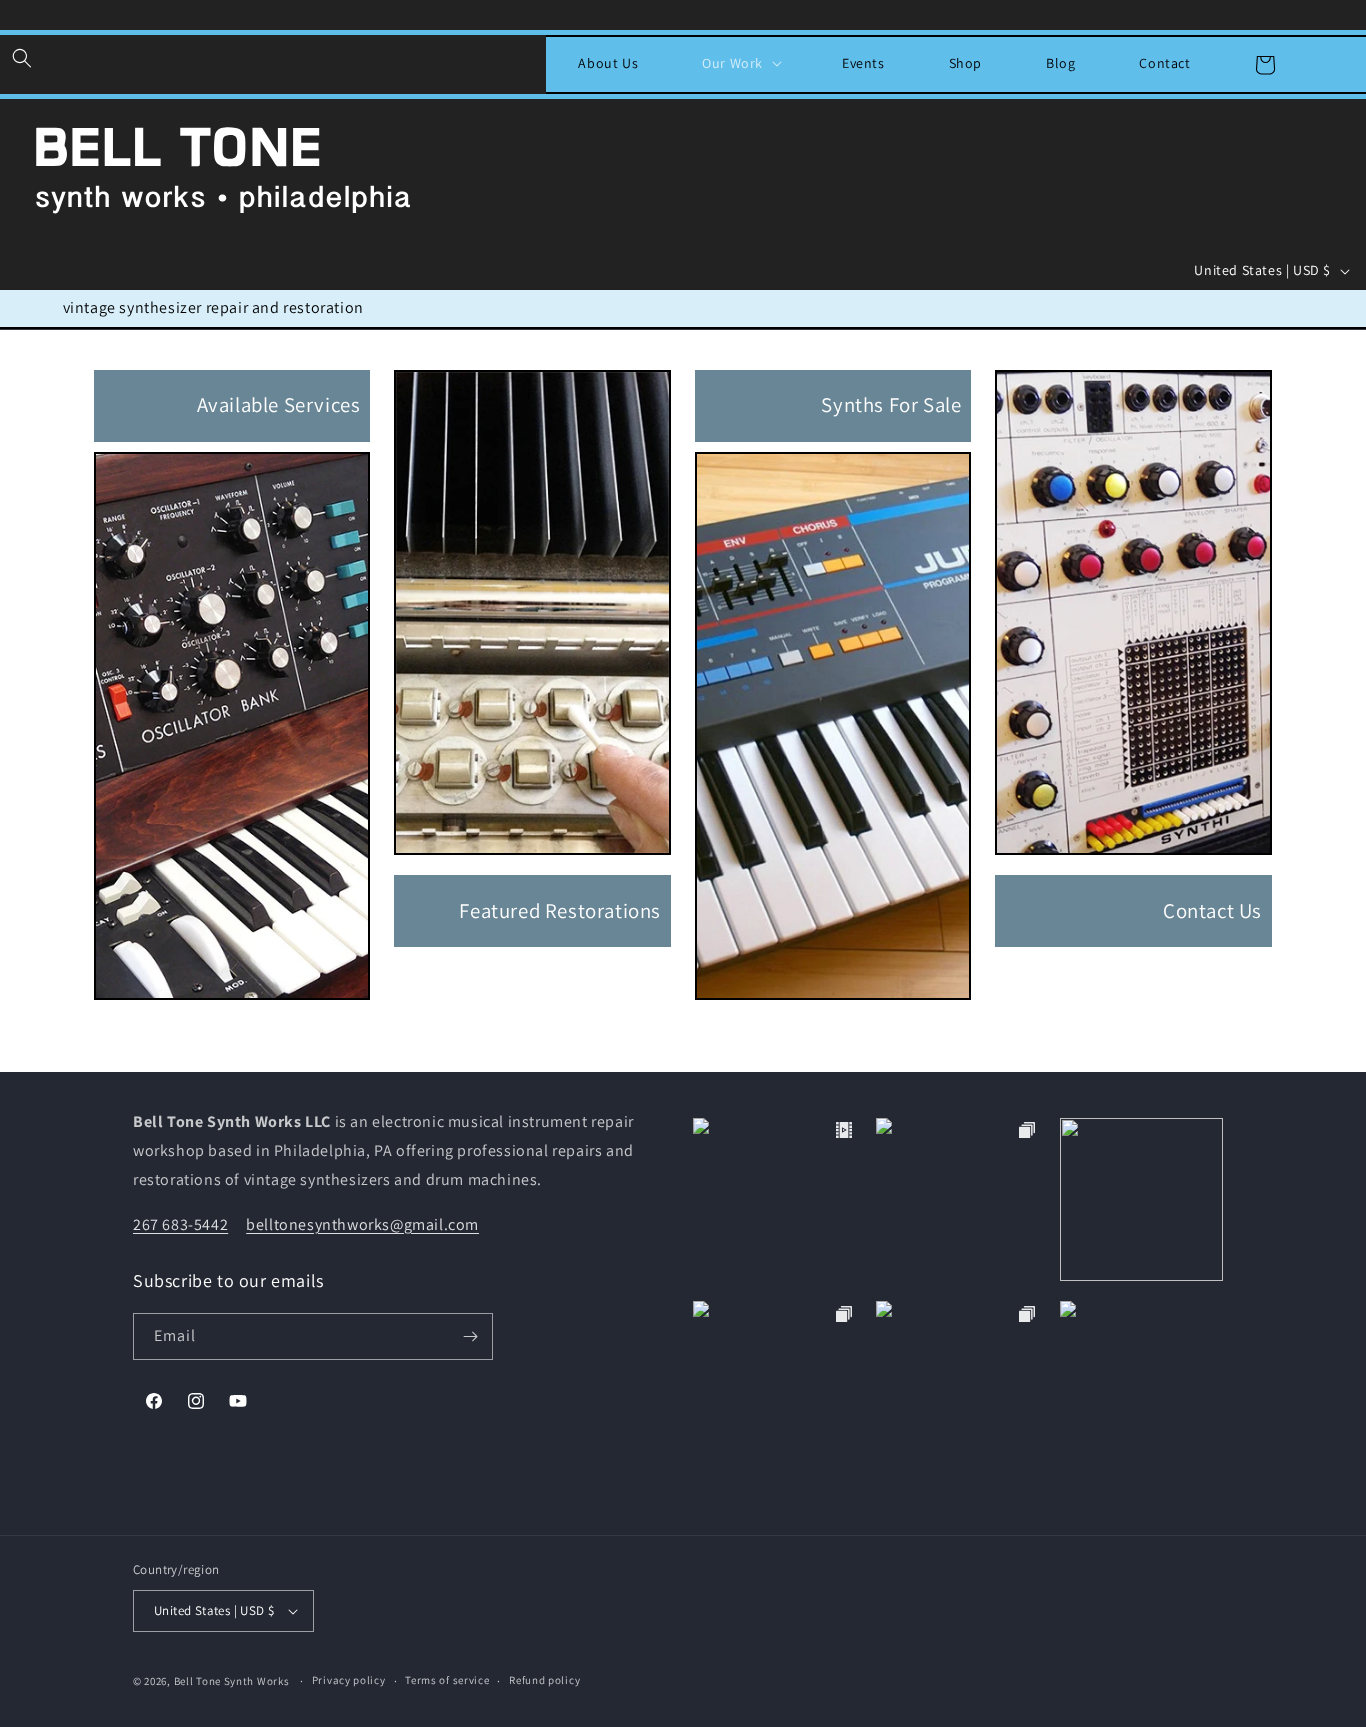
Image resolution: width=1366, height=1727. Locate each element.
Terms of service (447, 1680)
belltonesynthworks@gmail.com (362, 1224)
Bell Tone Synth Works (232, 1681)
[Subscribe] (470, 1336)
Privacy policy (349, 1680)
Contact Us (1212, 910)
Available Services (279, 404)
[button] (22, 58)
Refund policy (544, 1680)
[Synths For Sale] (833, 1004)
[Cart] (1265, 65)
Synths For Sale (891, 404)
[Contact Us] (1133, 859)
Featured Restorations (560, 910)
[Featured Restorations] (532, 859)
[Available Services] (232, 1004)
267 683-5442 (180, 1224)
